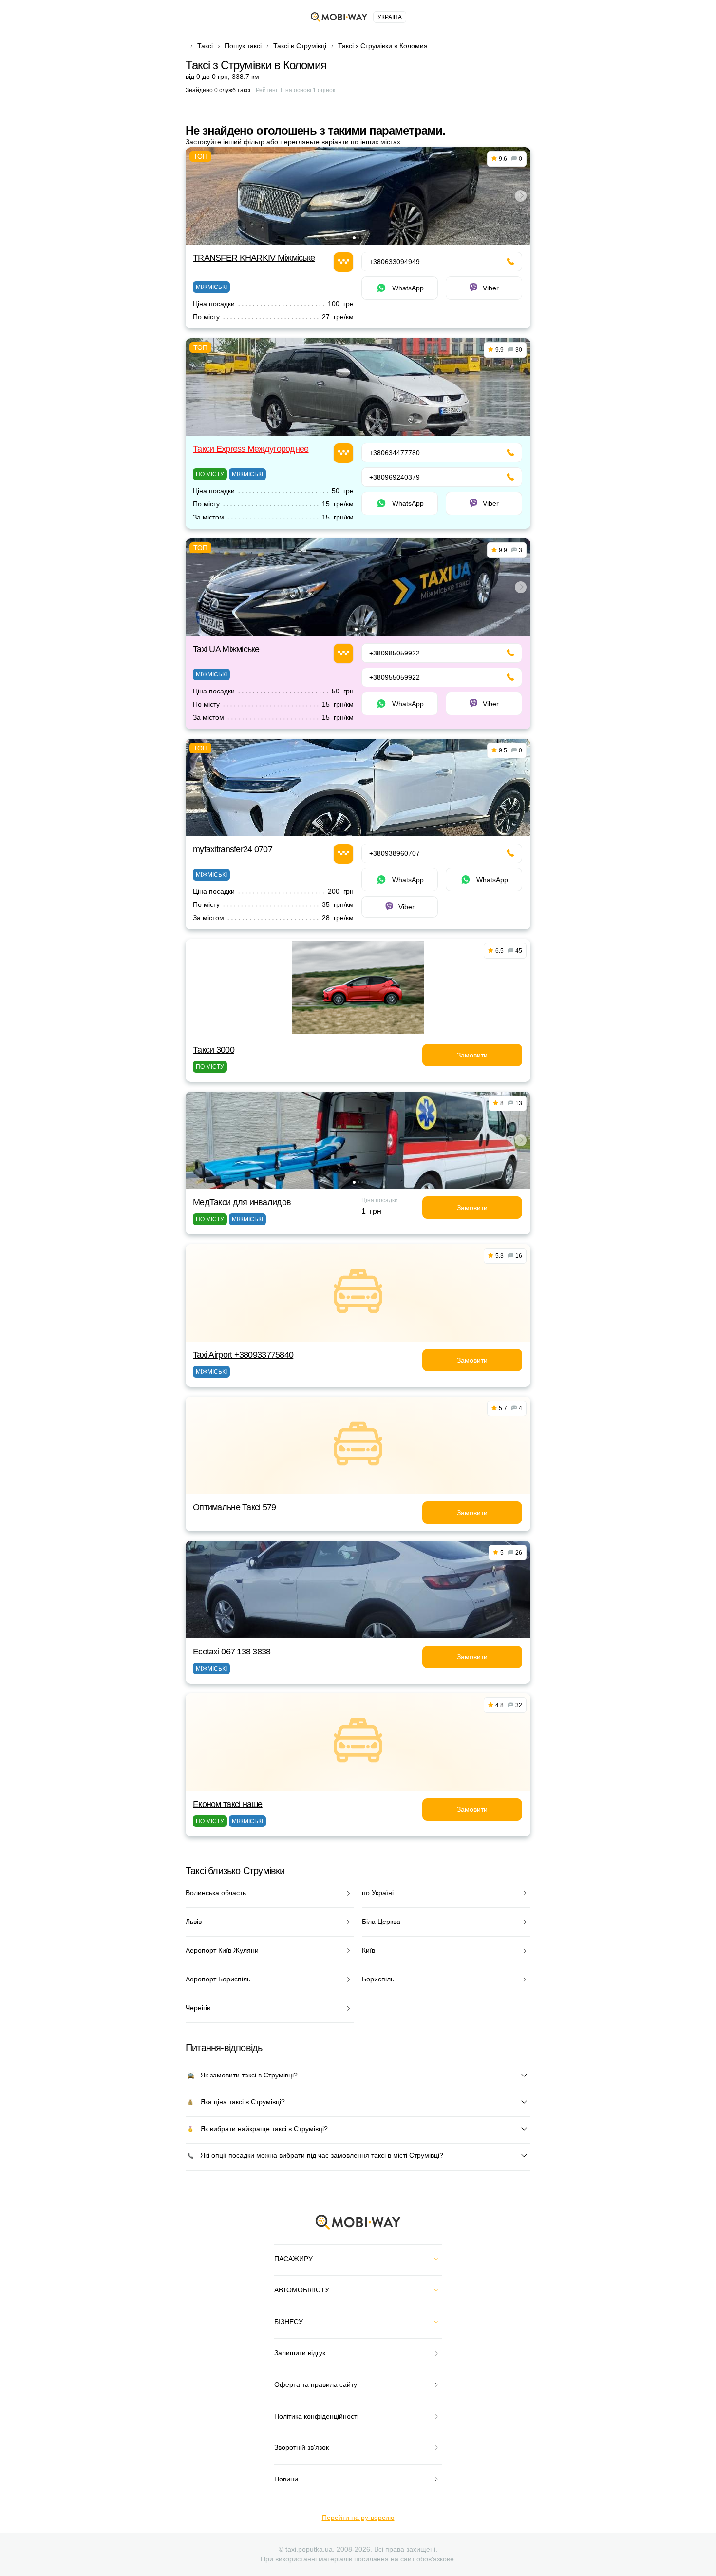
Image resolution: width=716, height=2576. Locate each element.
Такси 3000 (214, 1050)
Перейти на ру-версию (358, 2518)
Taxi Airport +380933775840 (243, 1355)
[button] (354, 238)
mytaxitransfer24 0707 (233, 849)
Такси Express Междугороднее (251, 449)
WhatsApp (408, 288)
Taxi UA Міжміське (226, 649)
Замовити (472, 1055)
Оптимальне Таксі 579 (235, 1507)
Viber (491, 288)
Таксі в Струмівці (300, 46)
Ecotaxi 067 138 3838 (232, 1652)
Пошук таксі (243, 46)
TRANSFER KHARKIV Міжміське (254, 258)
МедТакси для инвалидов (242, 1202)
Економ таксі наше (228, 1804)
